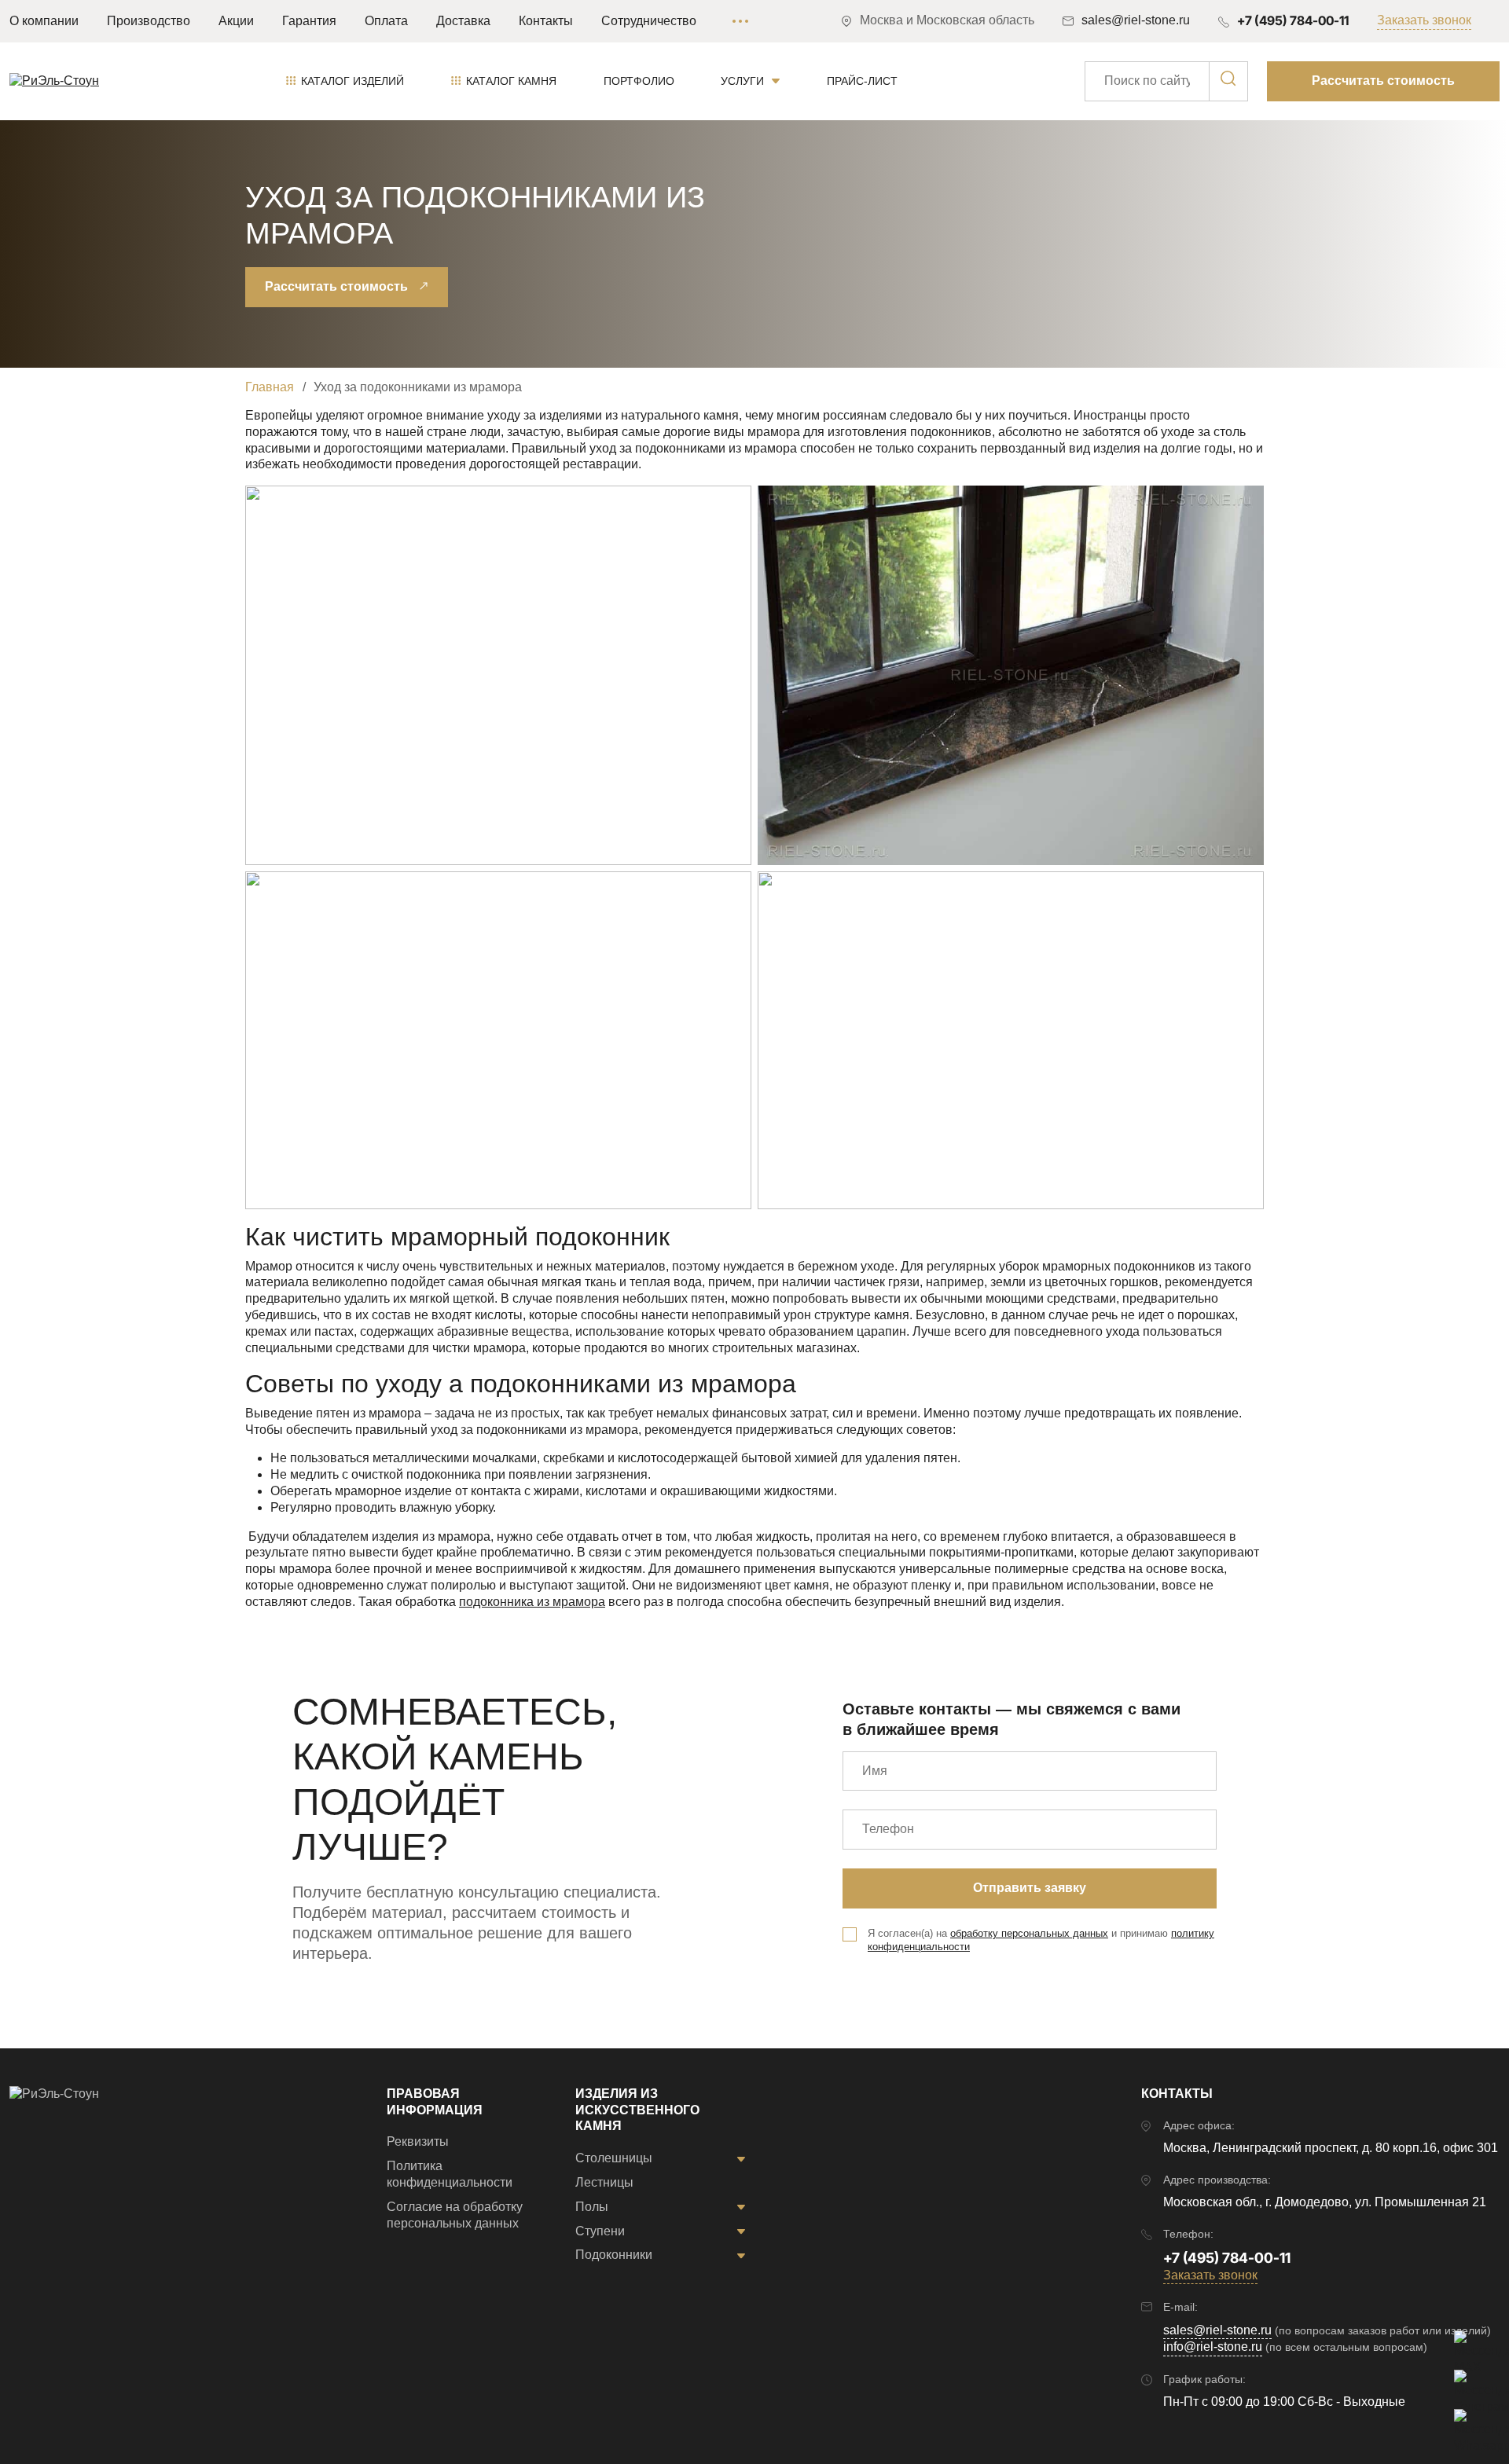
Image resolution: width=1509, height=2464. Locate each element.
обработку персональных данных (1029, 1933)
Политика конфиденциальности (450, 2174)
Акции (236, 21)
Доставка (463, 21)
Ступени (600, 2231)
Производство (149, 21)
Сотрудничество (649, 21)
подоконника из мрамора (532, 1602)
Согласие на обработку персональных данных (455, 2215)
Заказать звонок (1424, 20)
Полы (592, 2207)
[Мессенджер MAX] (1470, 2346)
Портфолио (639, 81)
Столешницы (614, 2158)
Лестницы (604, 2182)
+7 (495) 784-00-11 (1293, 20)
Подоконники (614, 2255)
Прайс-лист (862, 81)
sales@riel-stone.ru (1217, 2330)
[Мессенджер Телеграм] (1470, 2385)
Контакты (546, 21)
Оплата (386, 21)
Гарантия (309, 21)
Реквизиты (418, 2141)
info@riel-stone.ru (1213, 2347)
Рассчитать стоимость (1383, 81)
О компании (44, 21)
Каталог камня (511, 81)
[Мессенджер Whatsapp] (1470, 2425)
